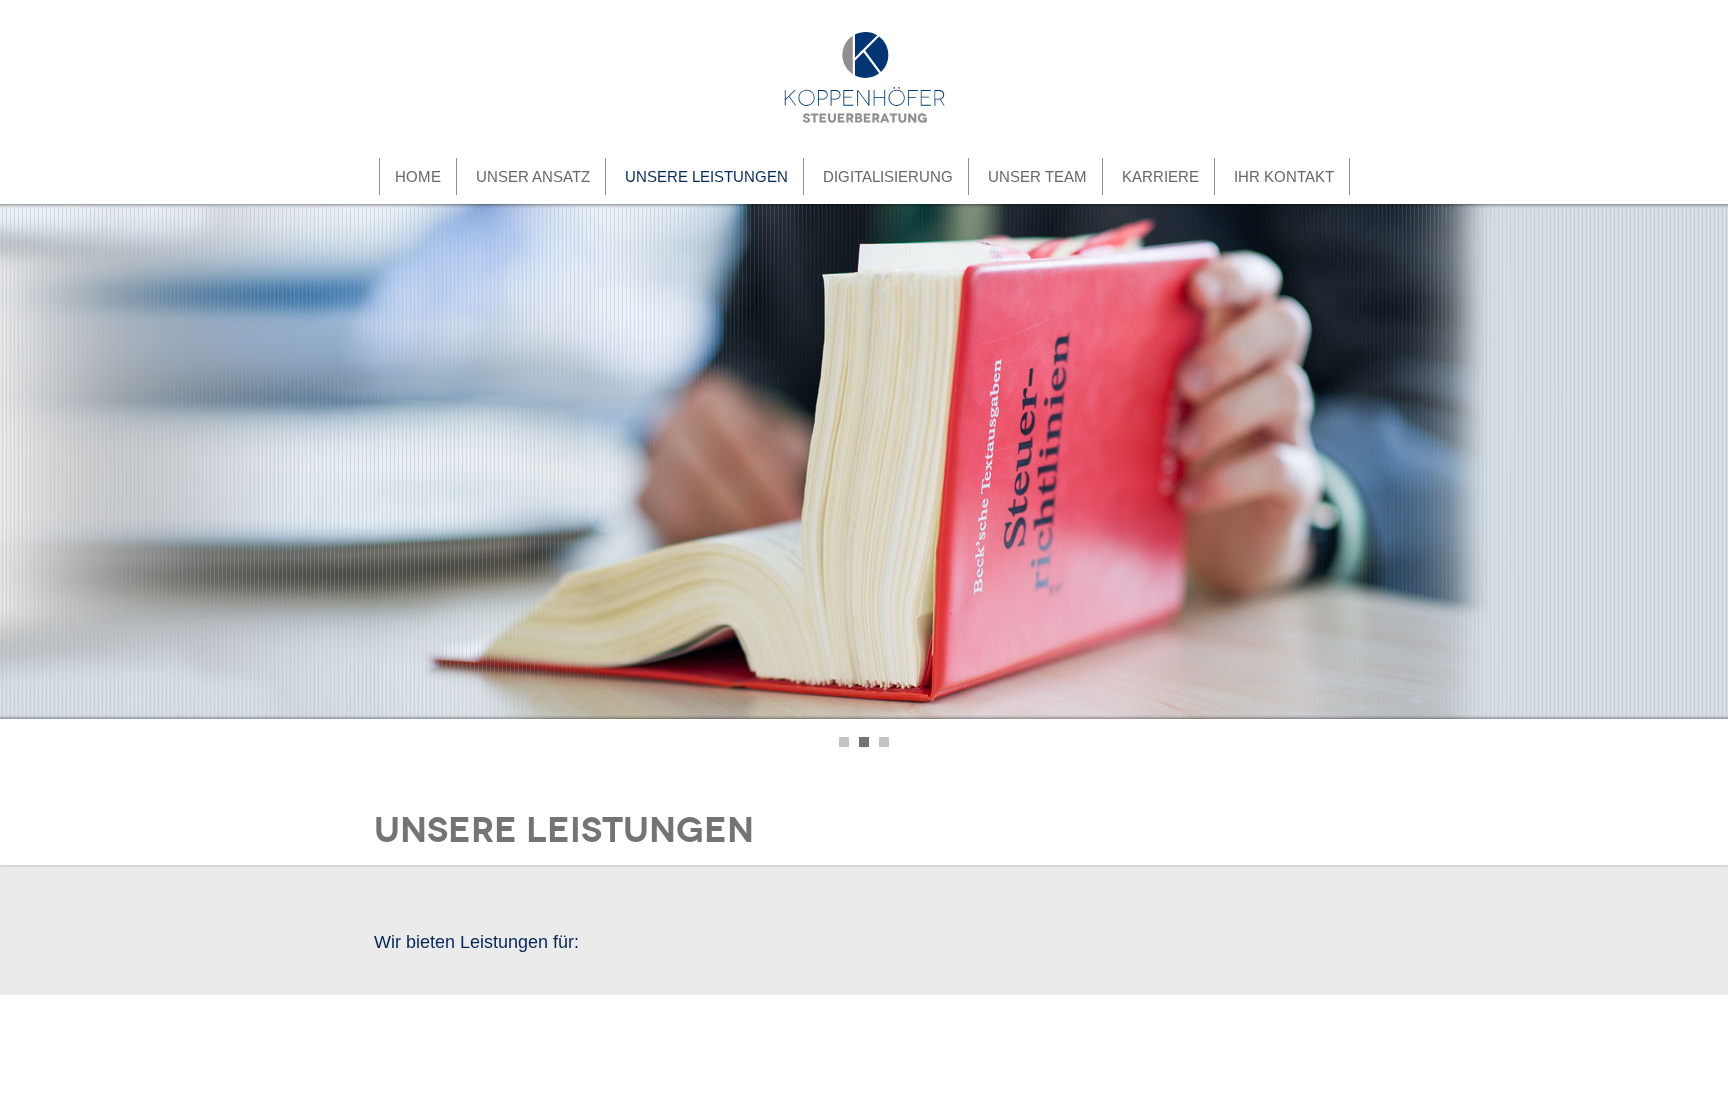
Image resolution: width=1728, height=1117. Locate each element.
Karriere (1160, 176)
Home (418, 176)
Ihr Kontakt (1284, 176)
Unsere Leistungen (706, 176)
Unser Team (1037, 176)
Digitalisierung (888, 176)
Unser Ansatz (533, 176)
